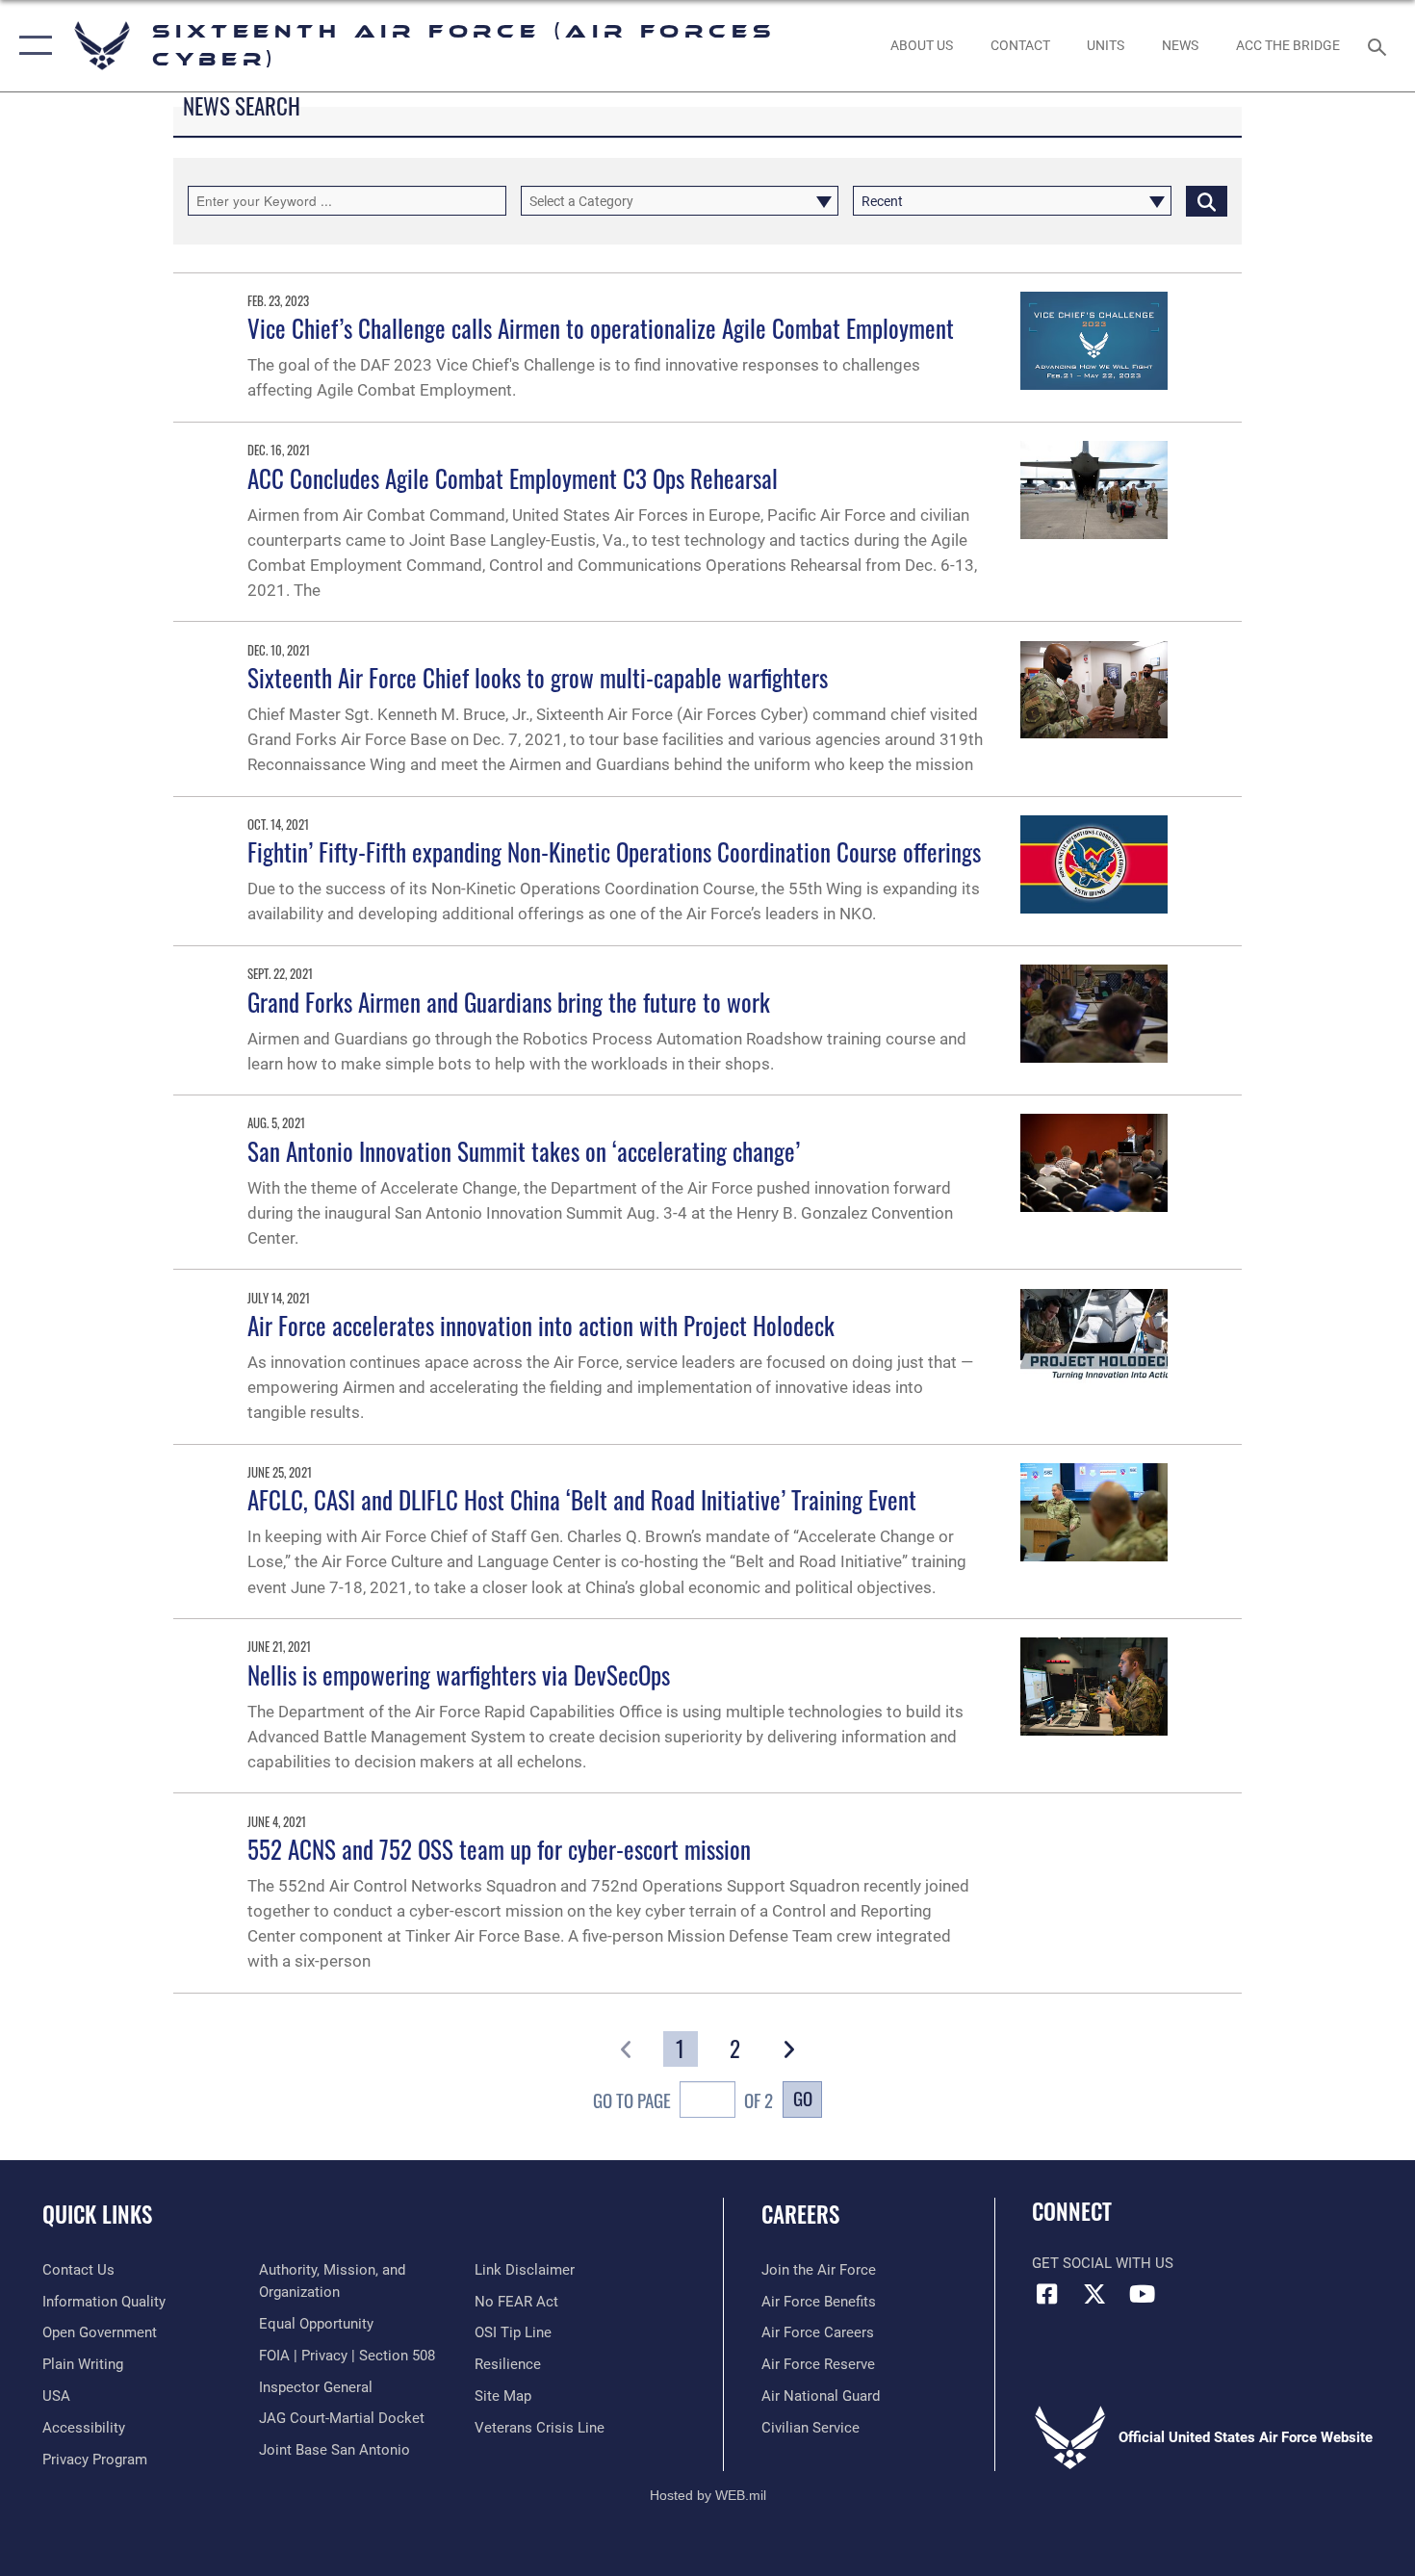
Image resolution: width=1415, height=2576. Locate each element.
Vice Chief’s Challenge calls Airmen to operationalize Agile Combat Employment (601, 328)
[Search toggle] (1380, 45)
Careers (800, 2214)
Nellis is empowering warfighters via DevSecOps (459, 1674)
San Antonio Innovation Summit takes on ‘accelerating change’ (524, 1151)
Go (803, 2098)
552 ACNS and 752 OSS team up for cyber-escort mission (499, 1849)
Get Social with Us (1103, 2263)
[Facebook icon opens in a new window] (1046, 2294)
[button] (31, 46)
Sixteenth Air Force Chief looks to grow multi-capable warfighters (538, 677)
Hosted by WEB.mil (708, 2495)
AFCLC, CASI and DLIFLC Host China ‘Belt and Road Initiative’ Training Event (582, 1499)
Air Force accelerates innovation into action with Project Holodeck (541, 1325)
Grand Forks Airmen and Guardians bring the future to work (509, 1002)
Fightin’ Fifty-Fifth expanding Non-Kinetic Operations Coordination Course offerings (614, 851)
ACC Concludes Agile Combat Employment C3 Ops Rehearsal (513, 478)
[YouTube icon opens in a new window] (1142, 2294)
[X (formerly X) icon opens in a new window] (1094, 2294)
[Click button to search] (1207, 201)
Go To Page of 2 (683, 2100)
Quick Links (97, 2214)
